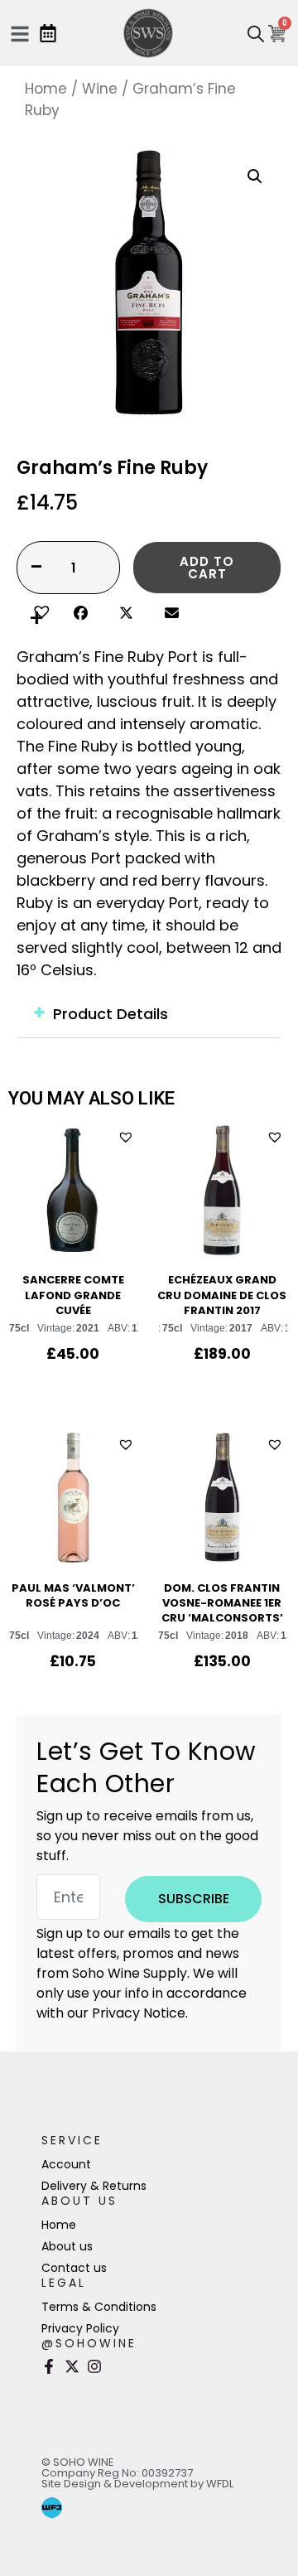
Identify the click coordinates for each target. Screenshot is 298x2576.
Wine (100, 89)
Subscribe (194, 1899)
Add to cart (207, 568)
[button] (39, 610)
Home (46, 89)
